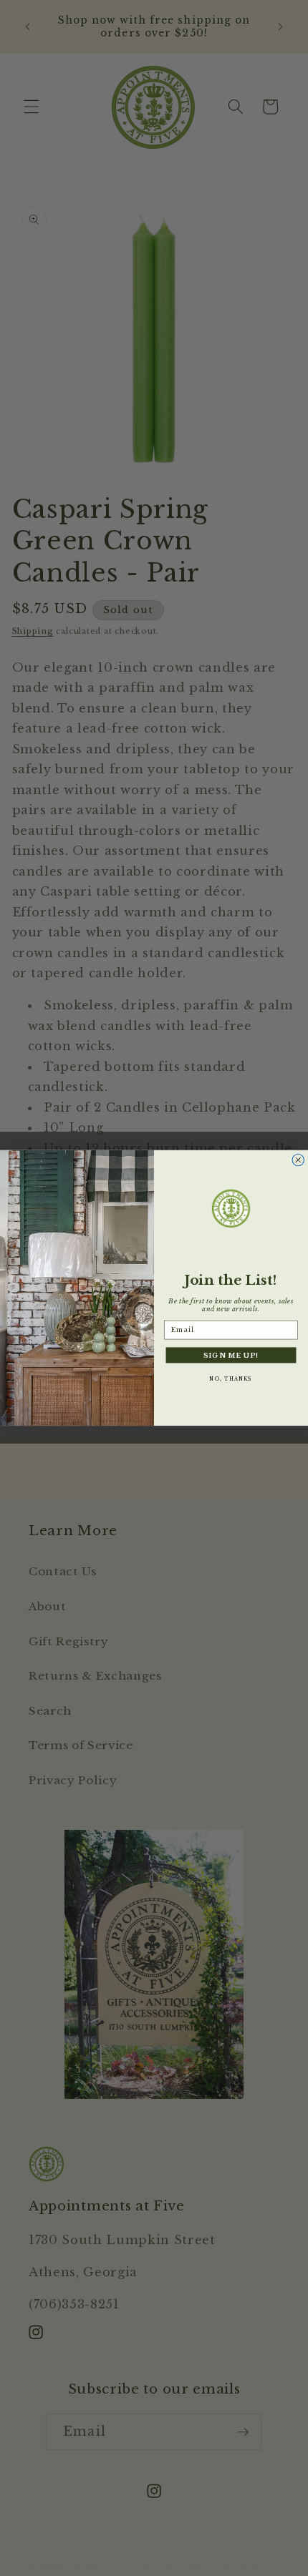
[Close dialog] (298, 1160)
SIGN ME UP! (231, 1355)
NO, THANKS (231, 1378)
